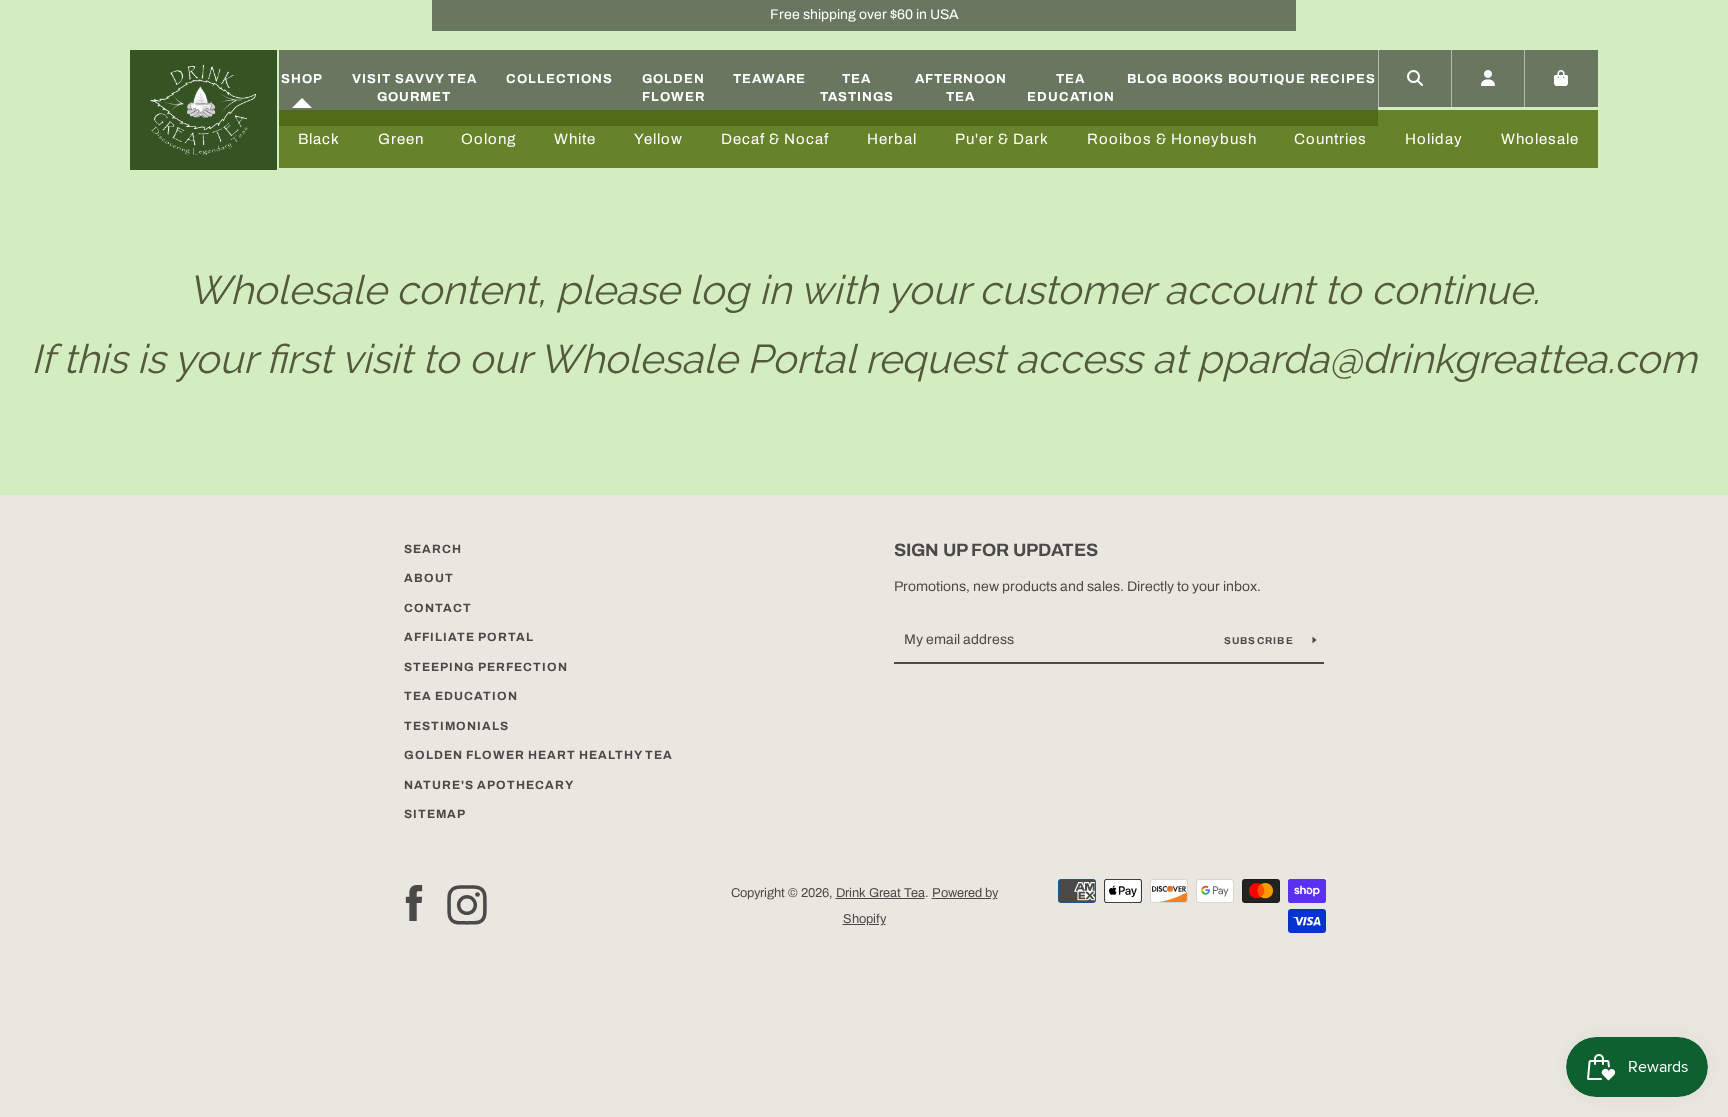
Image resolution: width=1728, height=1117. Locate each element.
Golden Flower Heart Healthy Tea (538, 755)
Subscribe (1261, 640)
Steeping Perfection (486, 667)
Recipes (1343, 79)
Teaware (769, 79)
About (429, 578)
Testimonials (456, 726)
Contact (438, 608)
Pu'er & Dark (1002, 139)
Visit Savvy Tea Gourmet (414, 88)
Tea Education (1071, 88)
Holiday (1434, 139)
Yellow (658, 139)
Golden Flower (673, 88)
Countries (1330, 139)
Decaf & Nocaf (775, 139)
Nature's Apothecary (489, 785)
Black (319, 139)
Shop (302, 79)
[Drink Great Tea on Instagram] (467, 903)
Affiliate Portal (469, 637)
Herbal (892, 139)
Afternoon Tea (961, 88)
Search (433, 549)
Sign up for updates (996, 550)
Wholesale (1540, 139)
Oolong (488, 139)
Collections (559, 79)
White (575, 139)
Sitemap (435, 814)
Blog (1147, 79)
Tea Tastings (857, 88)
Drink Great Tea (880, 893)
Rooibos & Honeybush (1172, 139)
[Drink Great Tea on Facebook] (414, 903)
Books (1198, 79)
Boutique (1267, 79)
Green (401, 139)
